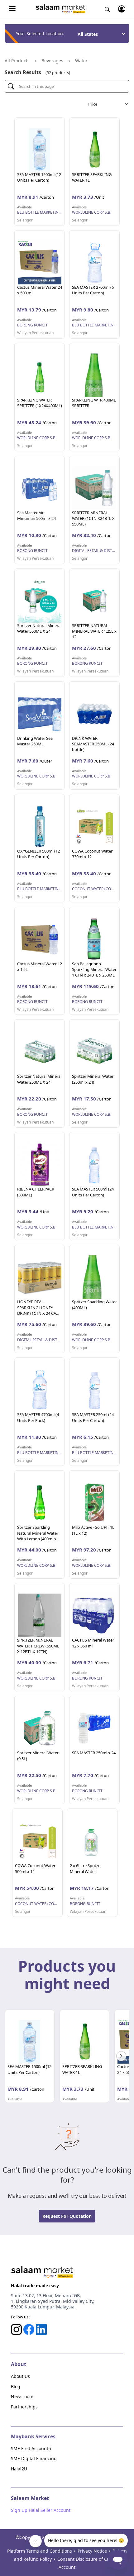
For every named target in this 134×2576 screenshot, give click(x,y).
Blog (16, 2386)
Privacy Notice (92, 2551)
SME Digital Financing (34, 2458)
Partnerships (24, 2407)
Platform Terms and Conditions (40, 2551)
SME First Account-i (31, 2448)
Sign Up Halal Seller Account (41, 2510)
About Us (20, 2376)
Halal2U (19, 2469)
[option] (30, 2056)
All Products (17, 61)
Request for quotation (67, 2216)
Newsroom (22, 2396)
